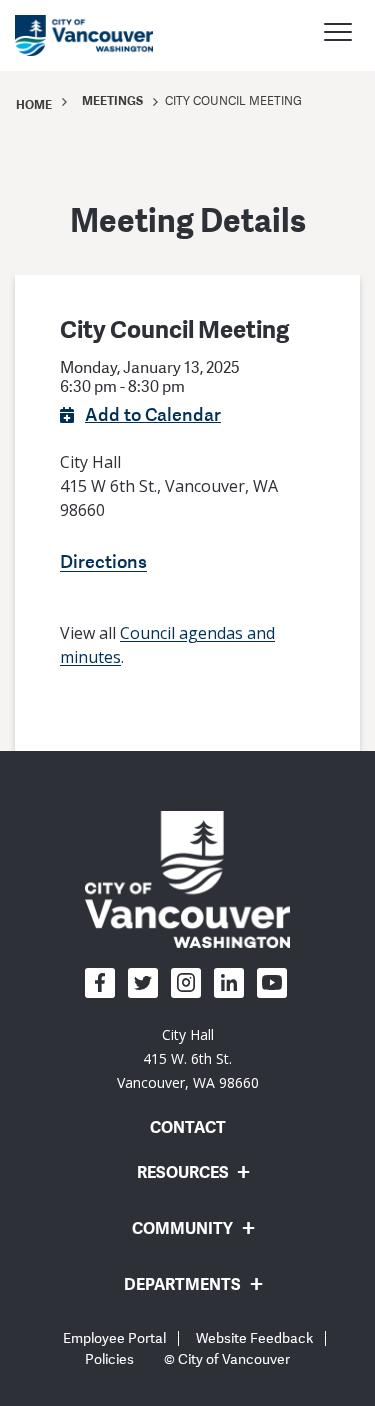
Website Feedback (254, 1338)
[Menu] (338, 35)
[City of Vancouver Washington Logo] (84, 35)
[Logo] (187, 878)
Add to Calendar (153, 414)
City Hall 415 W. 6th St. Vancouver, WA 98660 (188, 1058)
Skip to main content (92, 173)
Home (34, 104)
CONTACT (188, 1127)
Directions (103, 561)
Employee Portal (114, 1338)
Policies (109, 1359)
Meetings (112, 100)
